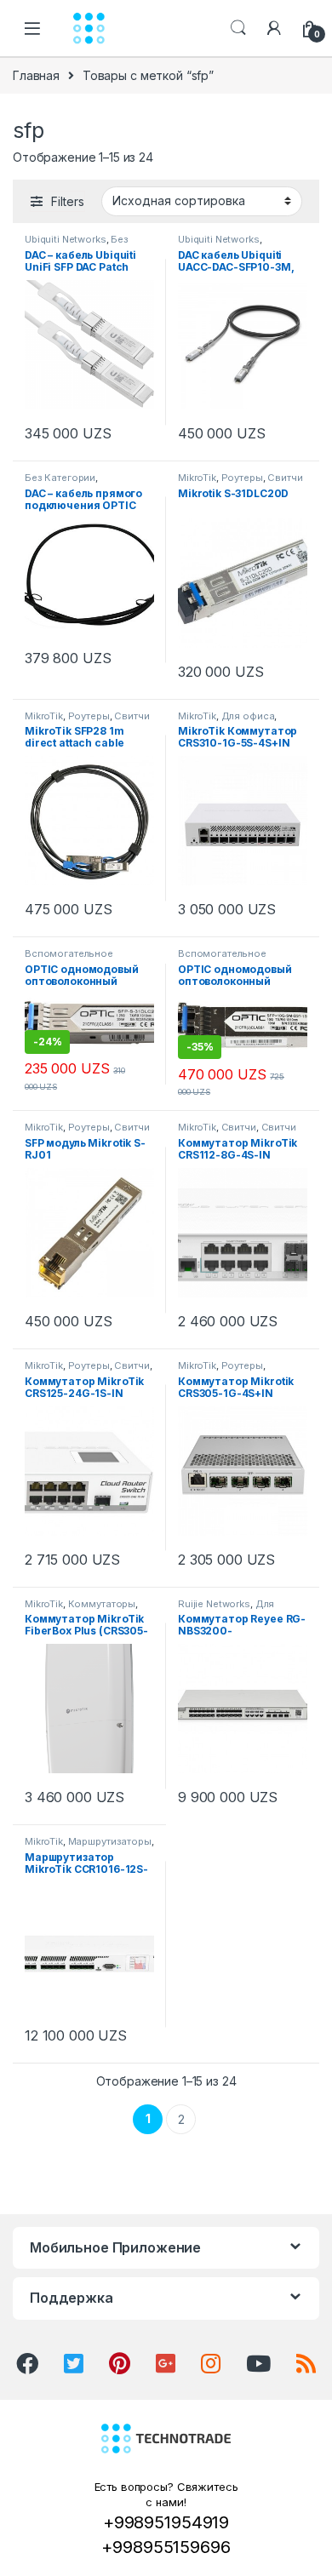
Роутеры (242, 478)
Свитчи (285, 478)
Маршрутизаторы (110, 1841)
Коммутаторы (102, 1604)
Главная (36, 75)
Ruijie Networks (214, 1604)
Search (238, 28)
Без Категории (60, 478)
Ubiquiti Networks (66, 239)
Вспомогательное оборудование (69, 959)
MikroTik (197, 478)
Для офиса (248, 716)
